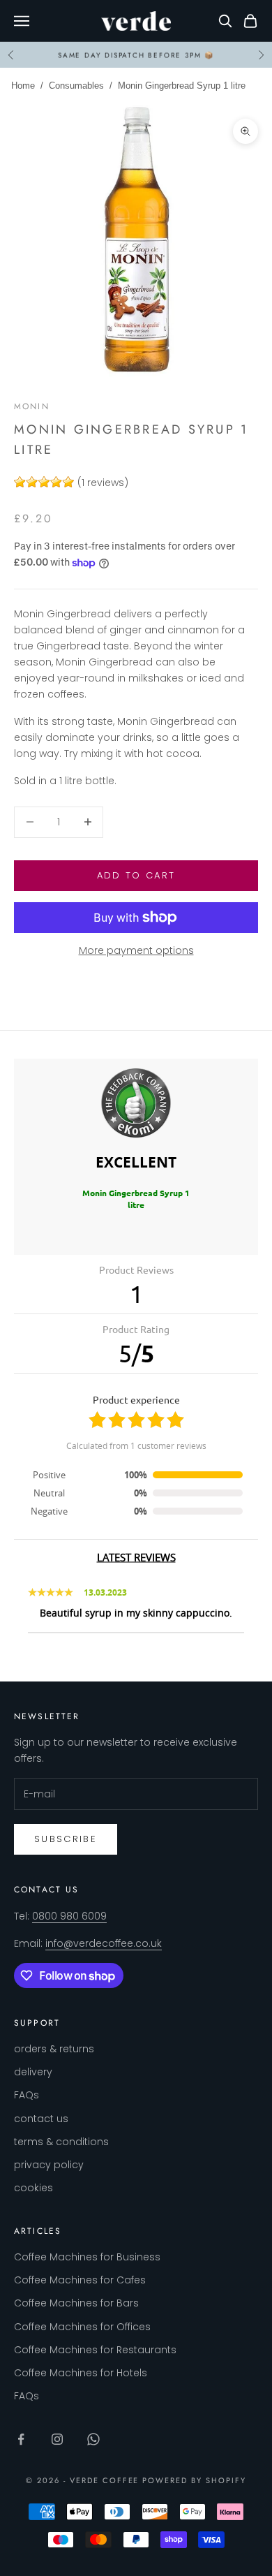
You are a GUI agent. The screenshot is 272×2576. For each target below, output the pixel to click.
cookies (33, 2188)
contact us (41, 2119)
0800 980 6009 (69, 1916)
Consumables (76, 86)
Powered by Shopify (194, 2480)
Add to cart (136, 875)
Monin (32, 406)
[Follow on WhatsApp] (93, 2439)
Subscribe (66, 1839)
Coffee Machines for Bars (76, 2303)
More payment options (136, 950)
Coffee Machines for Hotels (81, 2373)
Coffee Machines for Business (87, 2257)
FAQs (27, 2095)
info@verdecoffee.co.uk (104, 1943)
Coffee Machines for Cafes (80, 2280)
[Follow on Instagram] (57, 2439)
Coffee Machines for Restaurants (95, 2350)
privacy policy (49, 2165)
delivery (33, 2072)
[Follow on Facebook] (21, 2439)
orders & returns (54, 2049)
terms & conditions (61, 2142)
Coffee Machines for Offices (82, 2327)
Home (23, 86)
